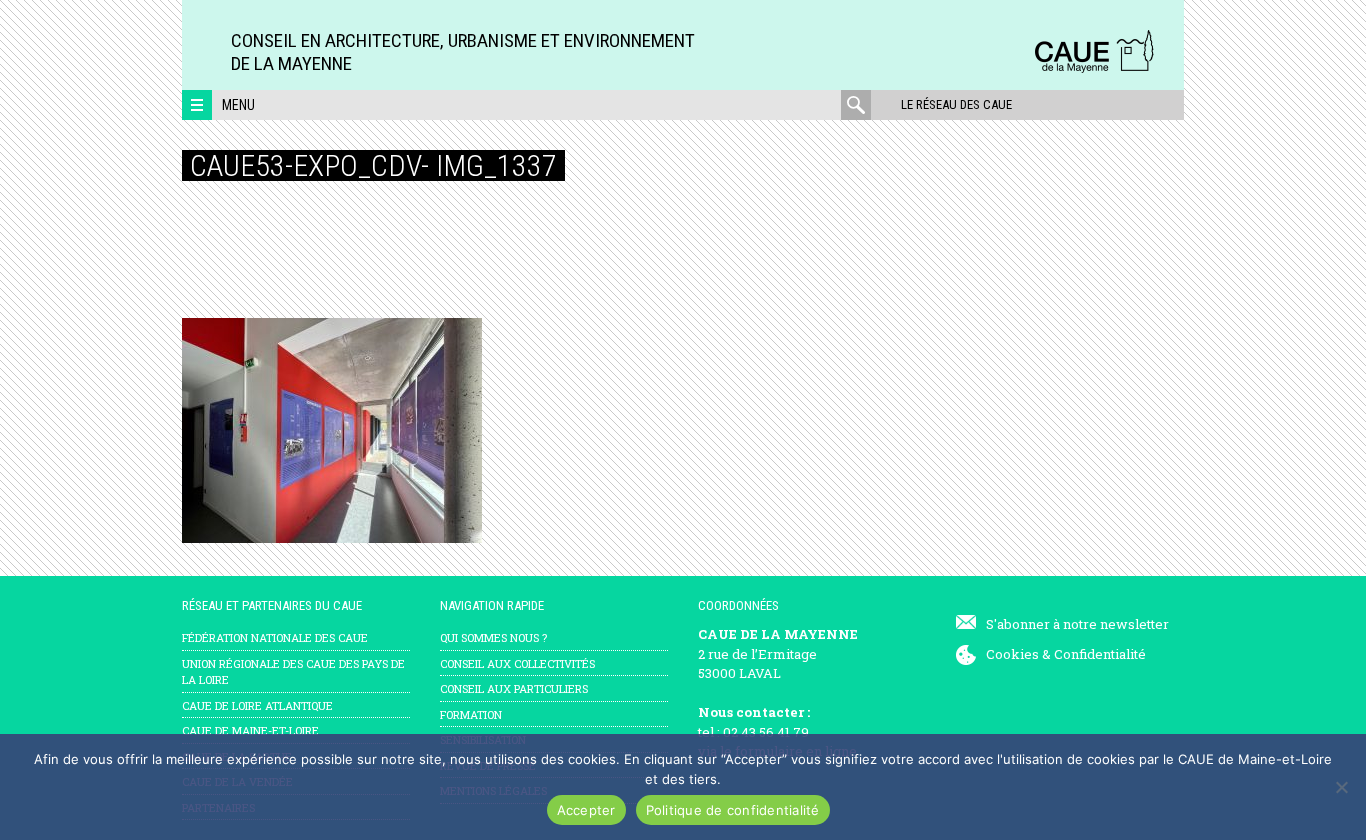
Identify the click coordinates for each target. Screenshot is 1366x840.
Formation (471, 714)
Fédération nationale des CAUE (275, 637)
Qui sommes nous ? (493, 637)
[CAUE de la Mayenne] (1094, 69)
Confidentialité (1100, 654)
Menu (238, 105)
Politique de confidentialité (733, 810)
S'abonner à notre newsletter (1077, 624)
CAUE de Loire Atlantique (257, 705)
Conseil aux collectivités (517, 663)
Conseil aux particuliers (514, 688)
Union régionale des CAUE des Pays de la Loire (293, 672)
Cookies (1012, 654)
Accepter (586, 810)
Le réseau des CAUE (956, 104)
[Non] (1341, 787)
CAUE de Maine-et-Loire (250, 730)
